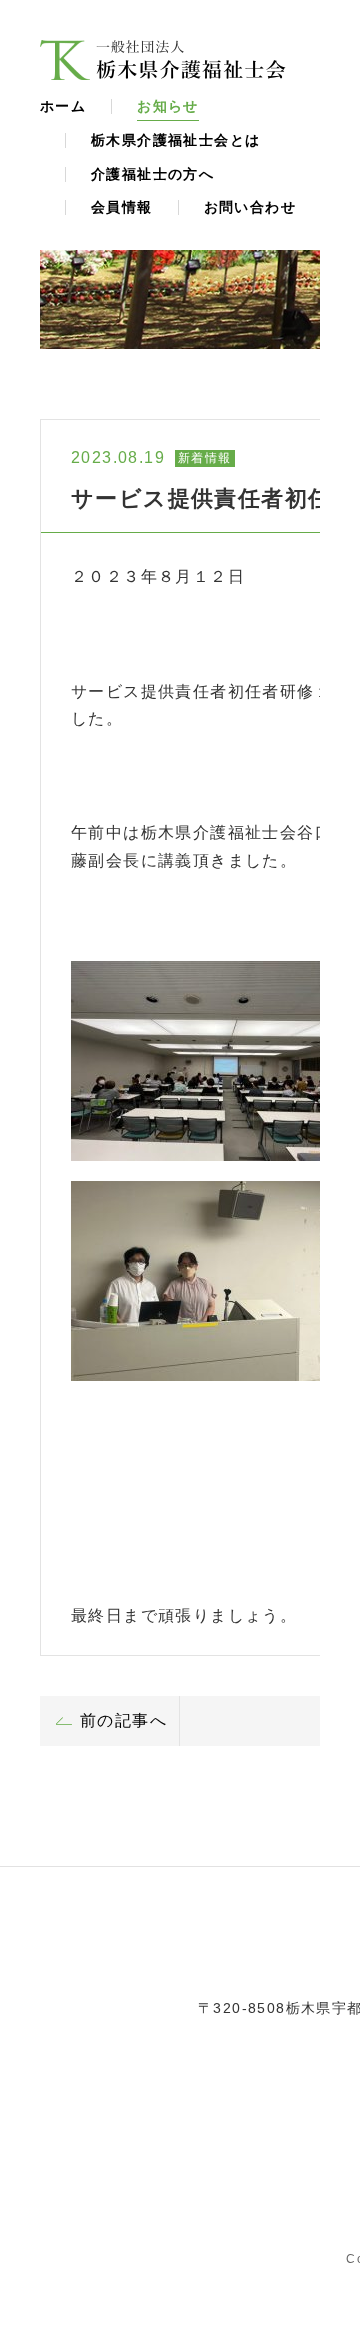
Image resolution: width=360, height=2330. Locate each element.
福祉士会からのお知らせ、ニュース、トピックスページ (163, 60)
